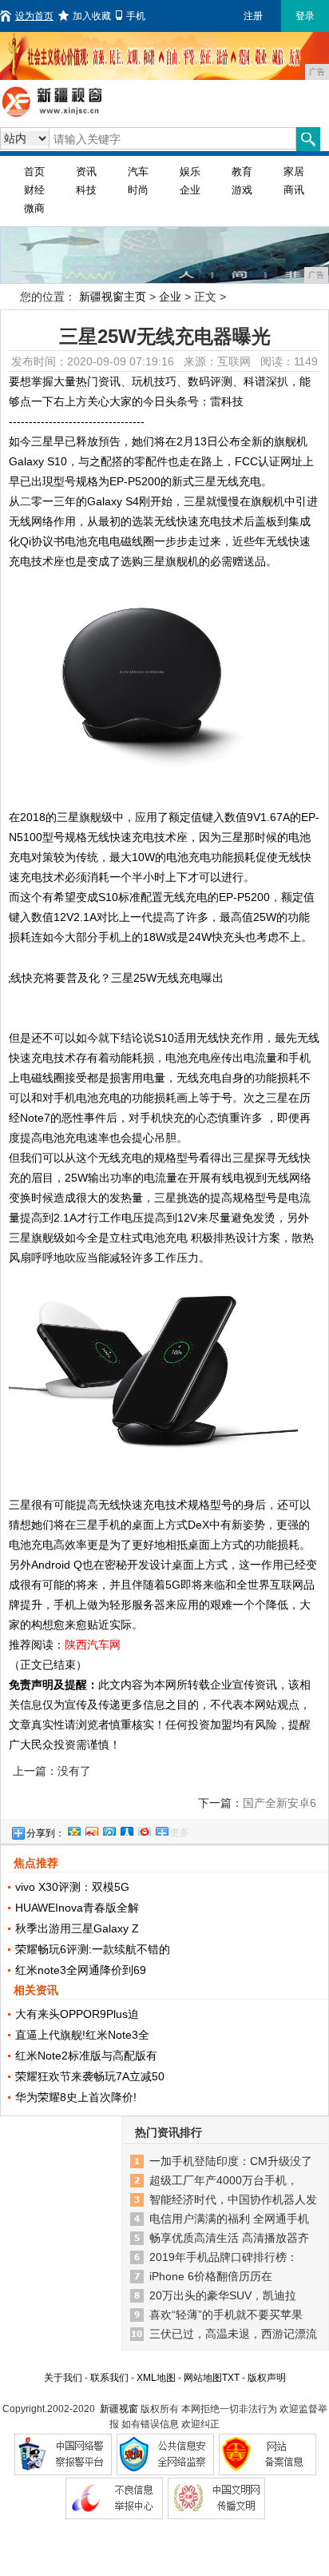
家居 (294, 171)
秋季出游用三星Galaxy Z (77, 1928)
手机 (136, 16)
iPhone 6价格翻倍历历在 (211, 2276)
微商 (34, 208)
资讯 (86, 171)
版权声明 (267, 2378)
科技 (86, 190)
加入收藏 (92, 16)
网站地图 (203, 2378)
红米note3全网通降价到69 (81, 1970)
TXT (231, 2378)
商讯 (294, 190)
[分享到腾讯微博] (109, 1829)
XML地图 (156, 2378)
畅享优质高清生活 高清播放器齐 (229, 2238)
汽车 (138, 171)
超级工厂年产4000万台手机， (224, 2180)
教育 (242, 171)
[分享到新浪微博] (91, 1829)
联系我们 (109, 2378)
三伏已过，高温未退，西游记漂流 (233, 2334)
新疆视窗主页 (113, 297)
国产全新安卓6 (279, 1803)
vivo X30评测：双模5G (72, 1887)
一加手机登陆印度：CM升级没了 (231, 2161)
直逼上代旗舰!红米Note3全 (82, 2035)
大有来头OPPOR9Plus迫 (77, 2014)
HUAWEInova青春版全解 (77, 1908)
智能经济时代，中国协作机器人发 (233, 2199)
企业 (190, 190)
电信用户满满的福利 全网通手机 (229, 2219)
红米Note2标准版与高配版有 (86, 2056)
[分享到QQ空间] (73, 1829)
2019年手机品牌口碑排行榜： (224, 2257)
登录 (305, 16)
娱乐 (190, 171)
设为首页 (34, 16)
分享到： (46, 1833)
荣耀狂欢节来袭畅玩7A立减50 (90, 2076)
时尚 (138, 190)
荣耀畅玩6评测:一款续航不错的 (93, 1949)
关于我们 (63, 2378)
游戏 (242, 190)
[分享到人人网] (126, 1829)
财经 (34, 190)
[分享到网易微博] (144, 1829)
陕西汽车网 (93, 1645)
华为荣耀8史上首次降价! (76, 2097)
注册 (253, 16)
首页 (34, 171)
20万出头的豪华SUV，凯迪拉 (223, 2295)
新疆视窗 (119, 2409)
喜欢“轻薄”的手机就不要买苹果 (226, 2315)
